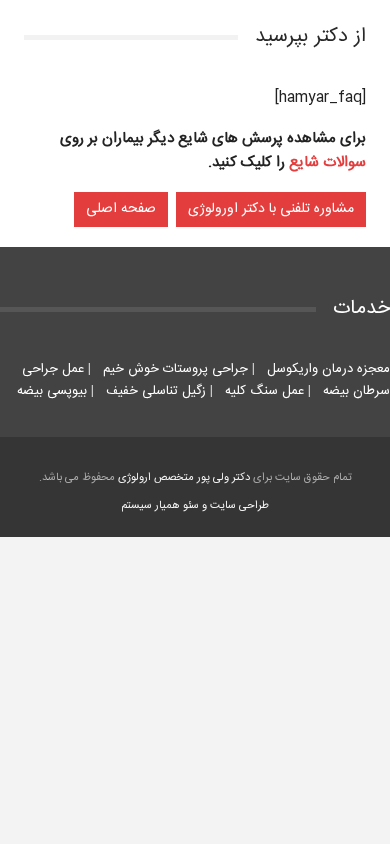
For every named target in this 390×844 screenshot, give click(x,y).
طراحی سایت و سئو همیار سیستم (195, 506)
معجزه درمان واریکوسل (326, 369)
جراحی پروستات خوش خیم (173, 369)
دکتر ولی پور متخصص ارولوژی (184, 478)
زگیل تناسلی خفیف (154, 391)
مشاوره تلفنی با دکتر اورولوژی (271, 209)
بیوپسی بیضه (52, 391)
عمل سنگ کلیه (262, 391)
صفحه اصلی (121, 209)
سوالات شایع (327, 162)
